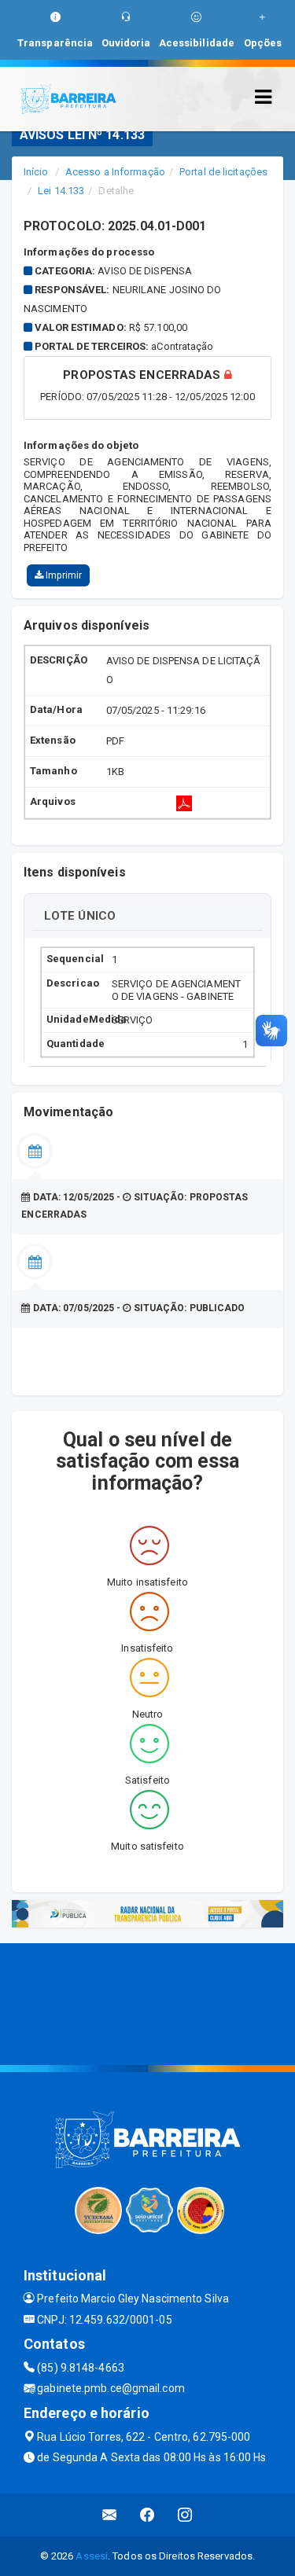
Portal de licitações (223, 172)
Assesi (92, 2556)
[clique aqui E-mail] (110, 2515)
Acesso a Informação (115, 172)
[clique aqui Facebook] (147, 2515)
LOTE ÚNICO (80, 916)
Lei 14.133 (61, 191)
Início (36, 172)
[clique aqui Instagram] (185, 2515)
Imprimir (63, 575)
